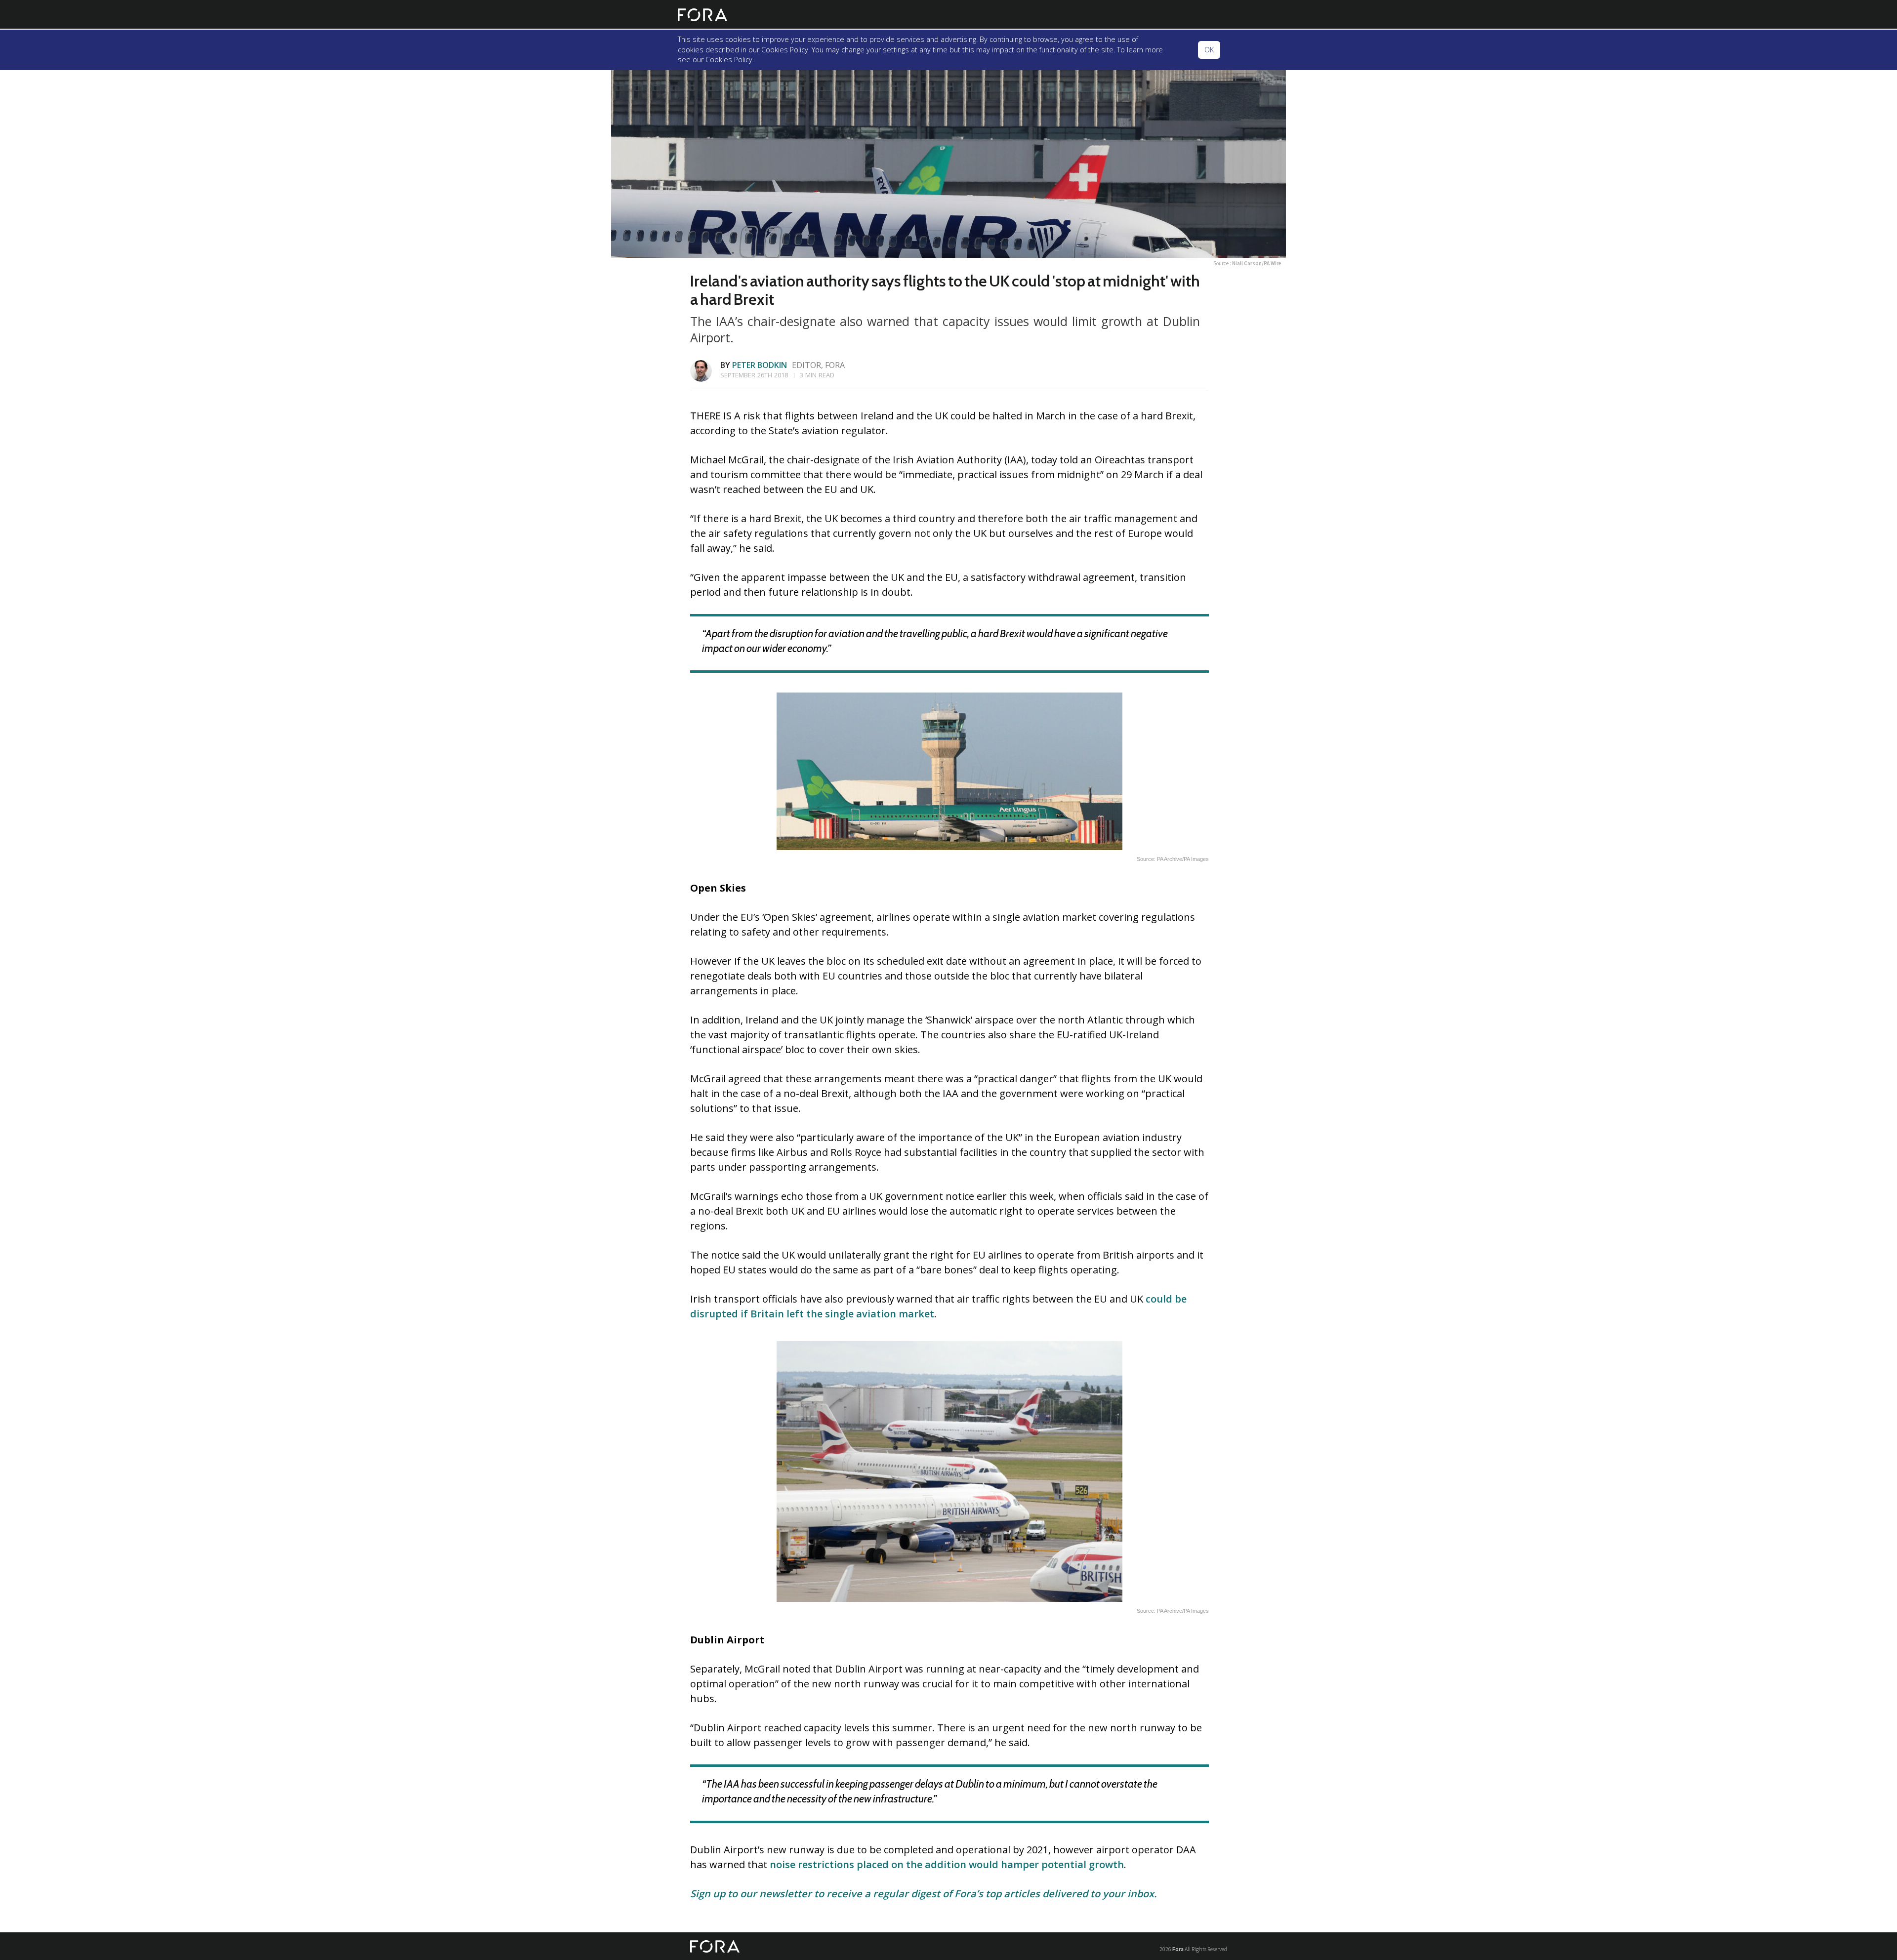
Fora (1178, 1949)
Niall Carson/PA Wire (1257, 263)
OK (1209, 50)
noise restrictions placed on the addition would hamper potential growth (947, 1864)
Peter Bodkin (760, 365)
